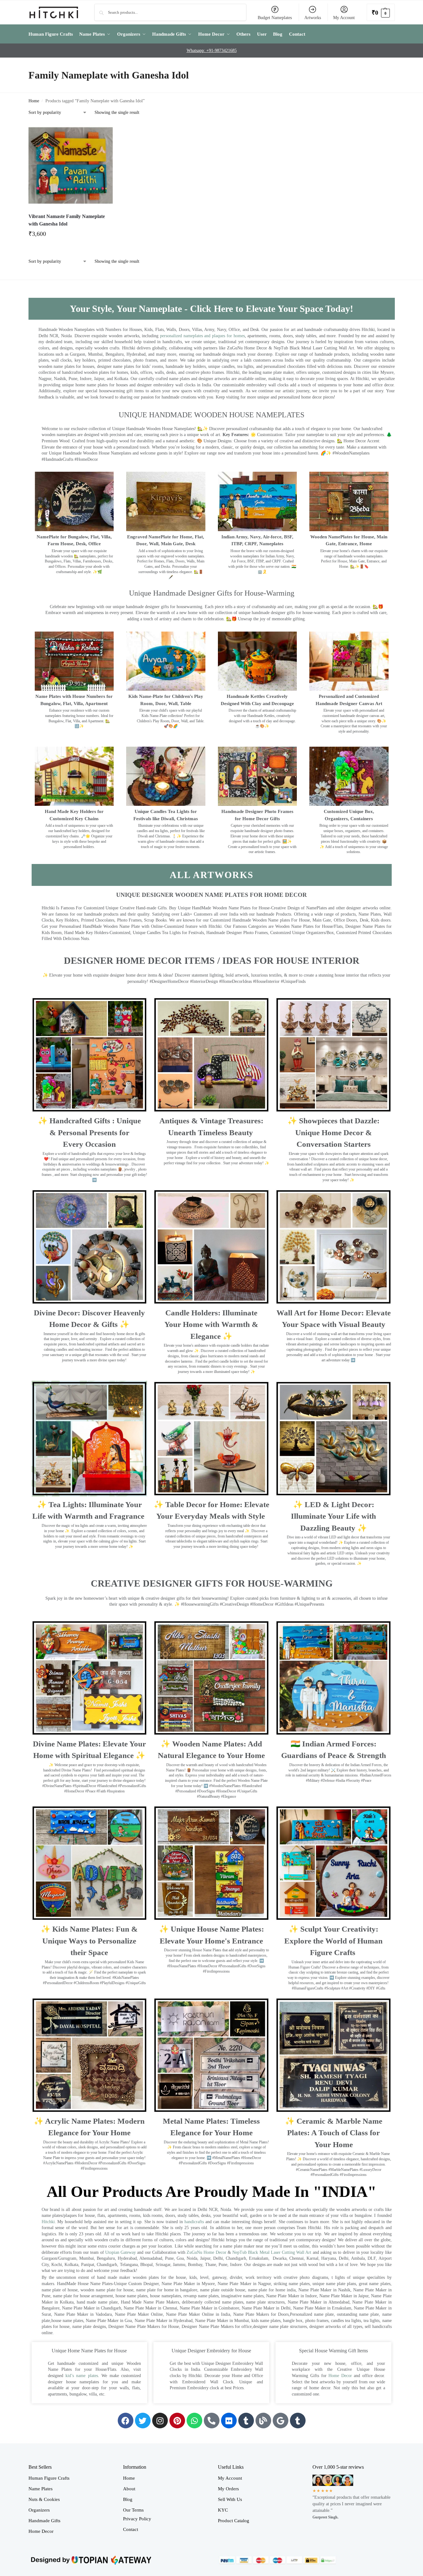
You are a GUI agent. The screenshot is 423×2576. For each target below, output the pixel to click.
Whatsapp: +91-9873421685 (212, 51)
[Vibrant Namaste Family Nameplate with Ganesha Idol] (71, 165)
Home (34, 101)
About (129, 2489)
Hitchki (48, 2222)
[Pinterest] (177, 2421)
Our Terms (133, 2510)
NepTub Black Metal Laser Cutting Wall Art (273, 2252)
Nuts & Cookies (44, 2499)
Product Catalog (234, 2521)
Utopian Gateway (121, 2252)
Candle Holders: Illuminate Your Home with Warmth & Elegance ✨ (211, 1324)
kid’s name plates (82, 2376)
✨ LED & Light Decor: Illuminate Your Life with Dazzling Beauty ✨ (333, 1516)
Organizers (39, 2510)
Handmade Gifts (44, 2521)
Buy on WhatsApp (74, 236)
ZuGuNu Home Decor (206, 2252)
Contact (131, 2529)
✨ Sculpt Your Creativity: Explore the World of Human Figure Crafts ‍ (333, 1941)
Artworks (313, 18)
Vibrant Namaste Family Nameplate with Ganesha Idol (67, 220)
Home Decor (340, 2376)
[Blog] (263, 2421)
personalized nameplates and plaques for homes (202, 336)
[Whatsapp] (194, 2421)
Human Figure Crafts (49, 2478)
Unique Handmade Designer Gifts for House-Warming (212, 593)
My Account (344, 18)
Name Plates (41, 2489)
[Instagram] (160, 2421)
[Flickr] (229, 2421)
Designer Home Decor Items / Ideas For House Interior (212, 960)
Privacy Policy (137, 2519)
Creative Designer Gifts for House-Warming (212, 1583)
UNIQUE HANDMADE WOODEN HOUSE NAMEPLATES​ (211, 415)
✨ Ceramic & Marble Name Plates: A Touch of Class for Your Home (334, 2133)
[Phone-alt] (212, 2421)
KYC (223, 2510)
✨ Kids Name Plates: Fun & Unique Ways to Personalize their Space (89, 1941)
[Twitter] (143, 2421)
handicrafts (194, 2222)
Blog (128, 2499)
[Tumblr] (246, 2421)
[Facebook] (126, 2421)
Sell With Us (230, 2499)
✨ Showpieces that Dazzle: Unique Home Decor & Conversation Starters (333, 1132)
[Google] (281, 2421)
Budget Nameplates (275, 18)
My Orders (228, 2489)
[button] (381, 12)
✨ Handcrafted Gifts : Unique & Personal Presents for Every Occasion (89, 1132)
